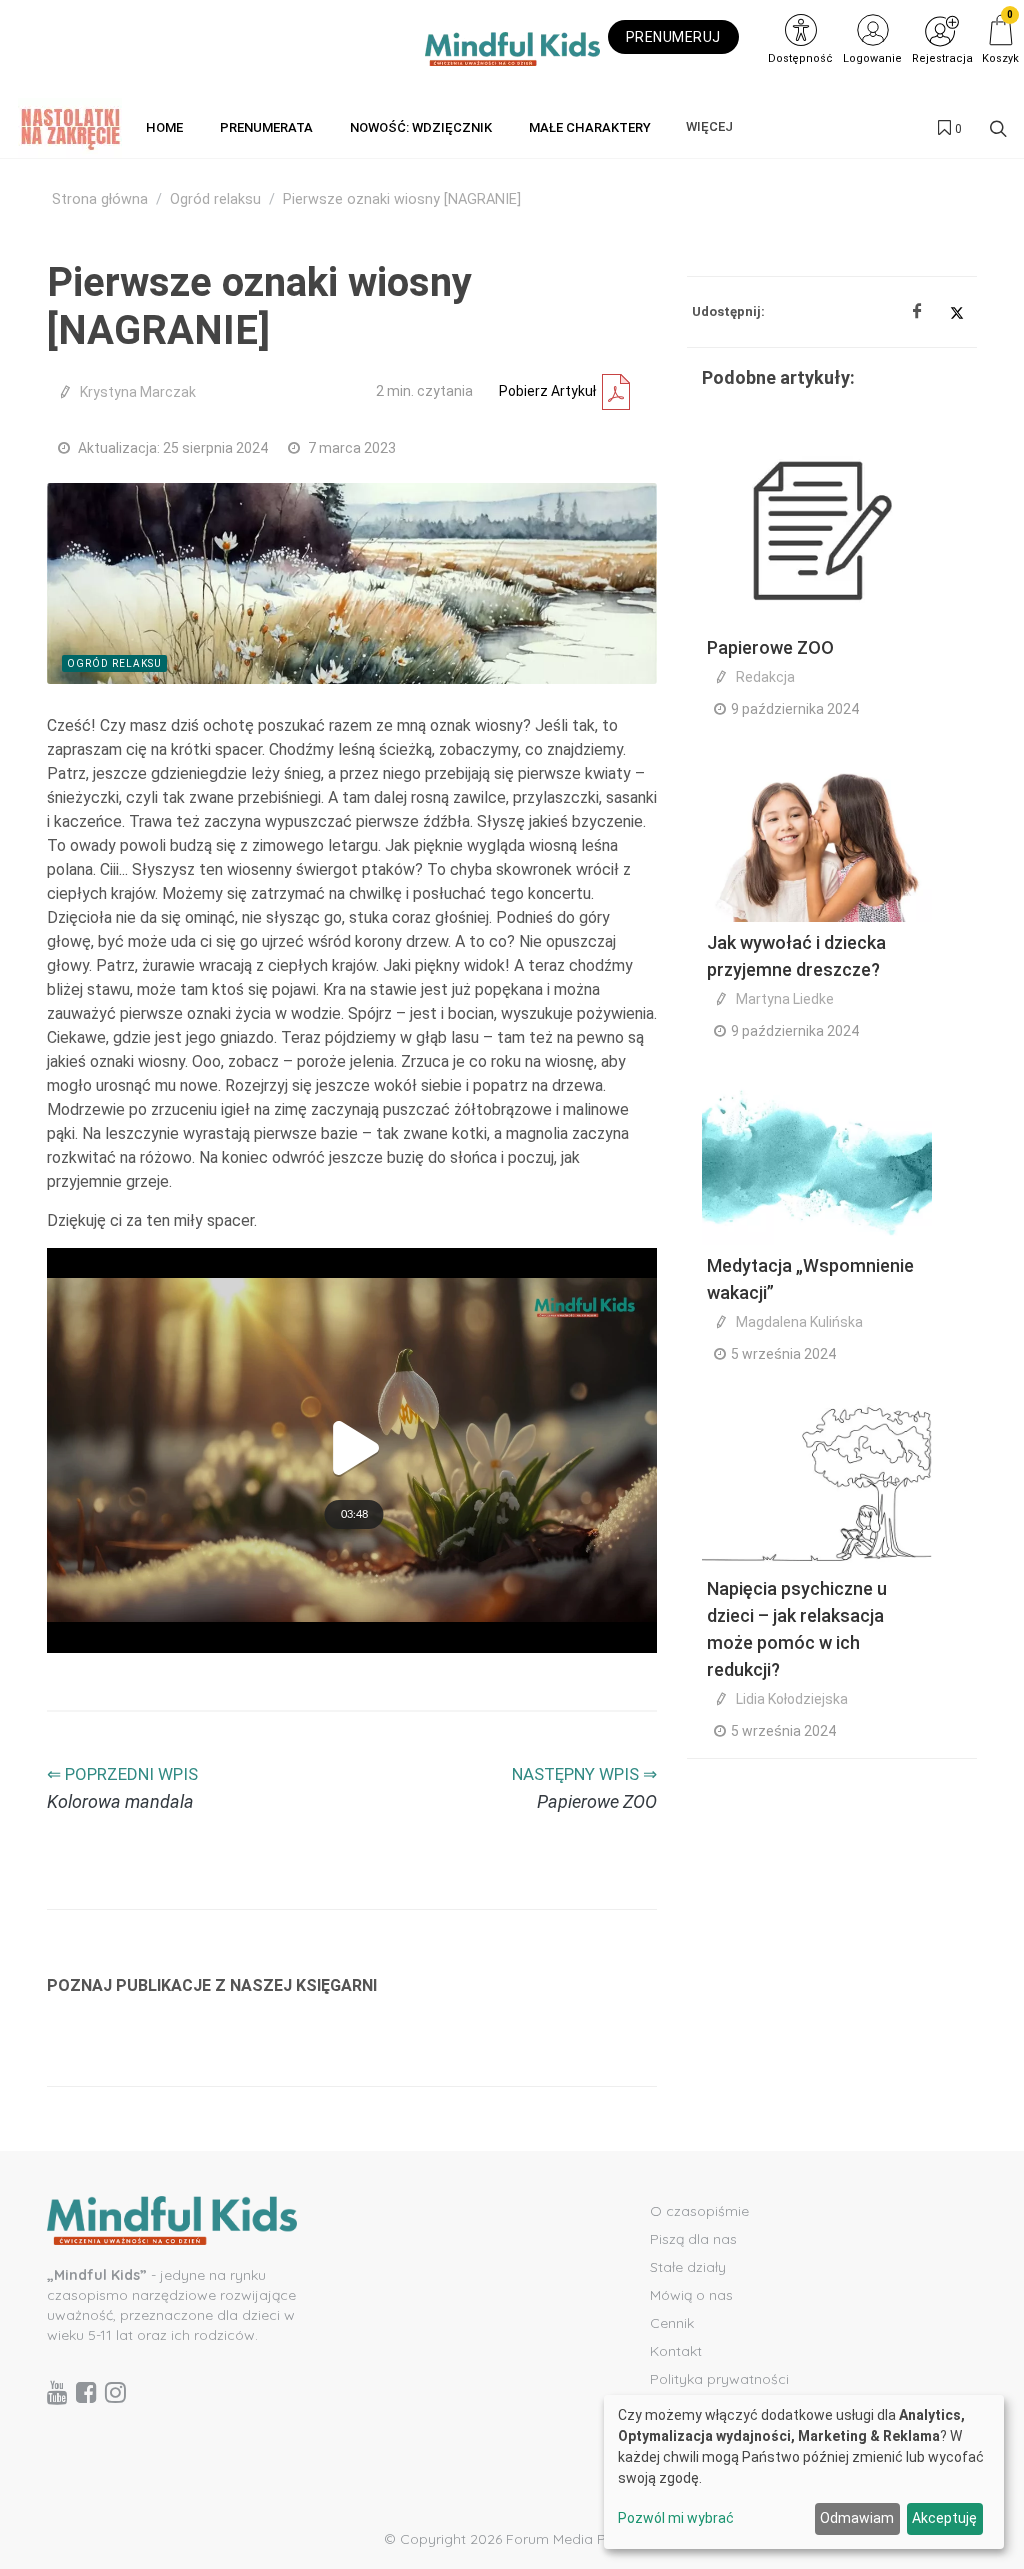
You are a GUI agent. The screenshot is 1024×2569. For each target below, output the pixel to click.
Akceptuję (944, 2518)
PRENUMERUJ (673, 37)
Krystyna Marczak (138, 392)
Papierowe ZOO (770, 647)
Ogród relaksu (215, 199)
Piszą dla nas (693, 2239)
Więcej (709, 126)
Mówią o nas (691, 2295)
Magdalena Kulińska (799, 1322)
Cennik (672, 2323)
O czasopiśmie (699, 2211)
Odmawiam (857, 2518)
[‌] (57, 2392)
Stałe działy (688, 2267)
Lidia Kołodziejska (792, 1699)
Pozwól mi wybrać (676, 2518)
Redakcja (765, 677)
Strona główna (100, 199)
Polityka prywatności (719, 2379)
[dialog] (804, 2472)
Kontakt (676, 2351)
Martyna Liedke (785, 999)
